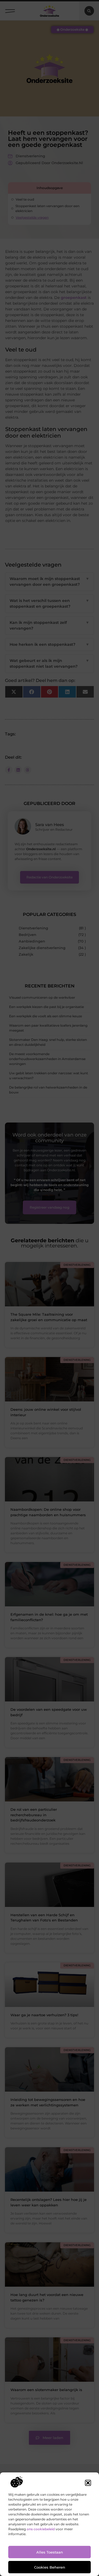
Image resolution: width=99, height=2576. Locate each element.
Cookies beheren (50, 2567)
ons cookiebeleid (41, 2529)
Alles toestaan (50, 2552)
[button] (88, 2483)
